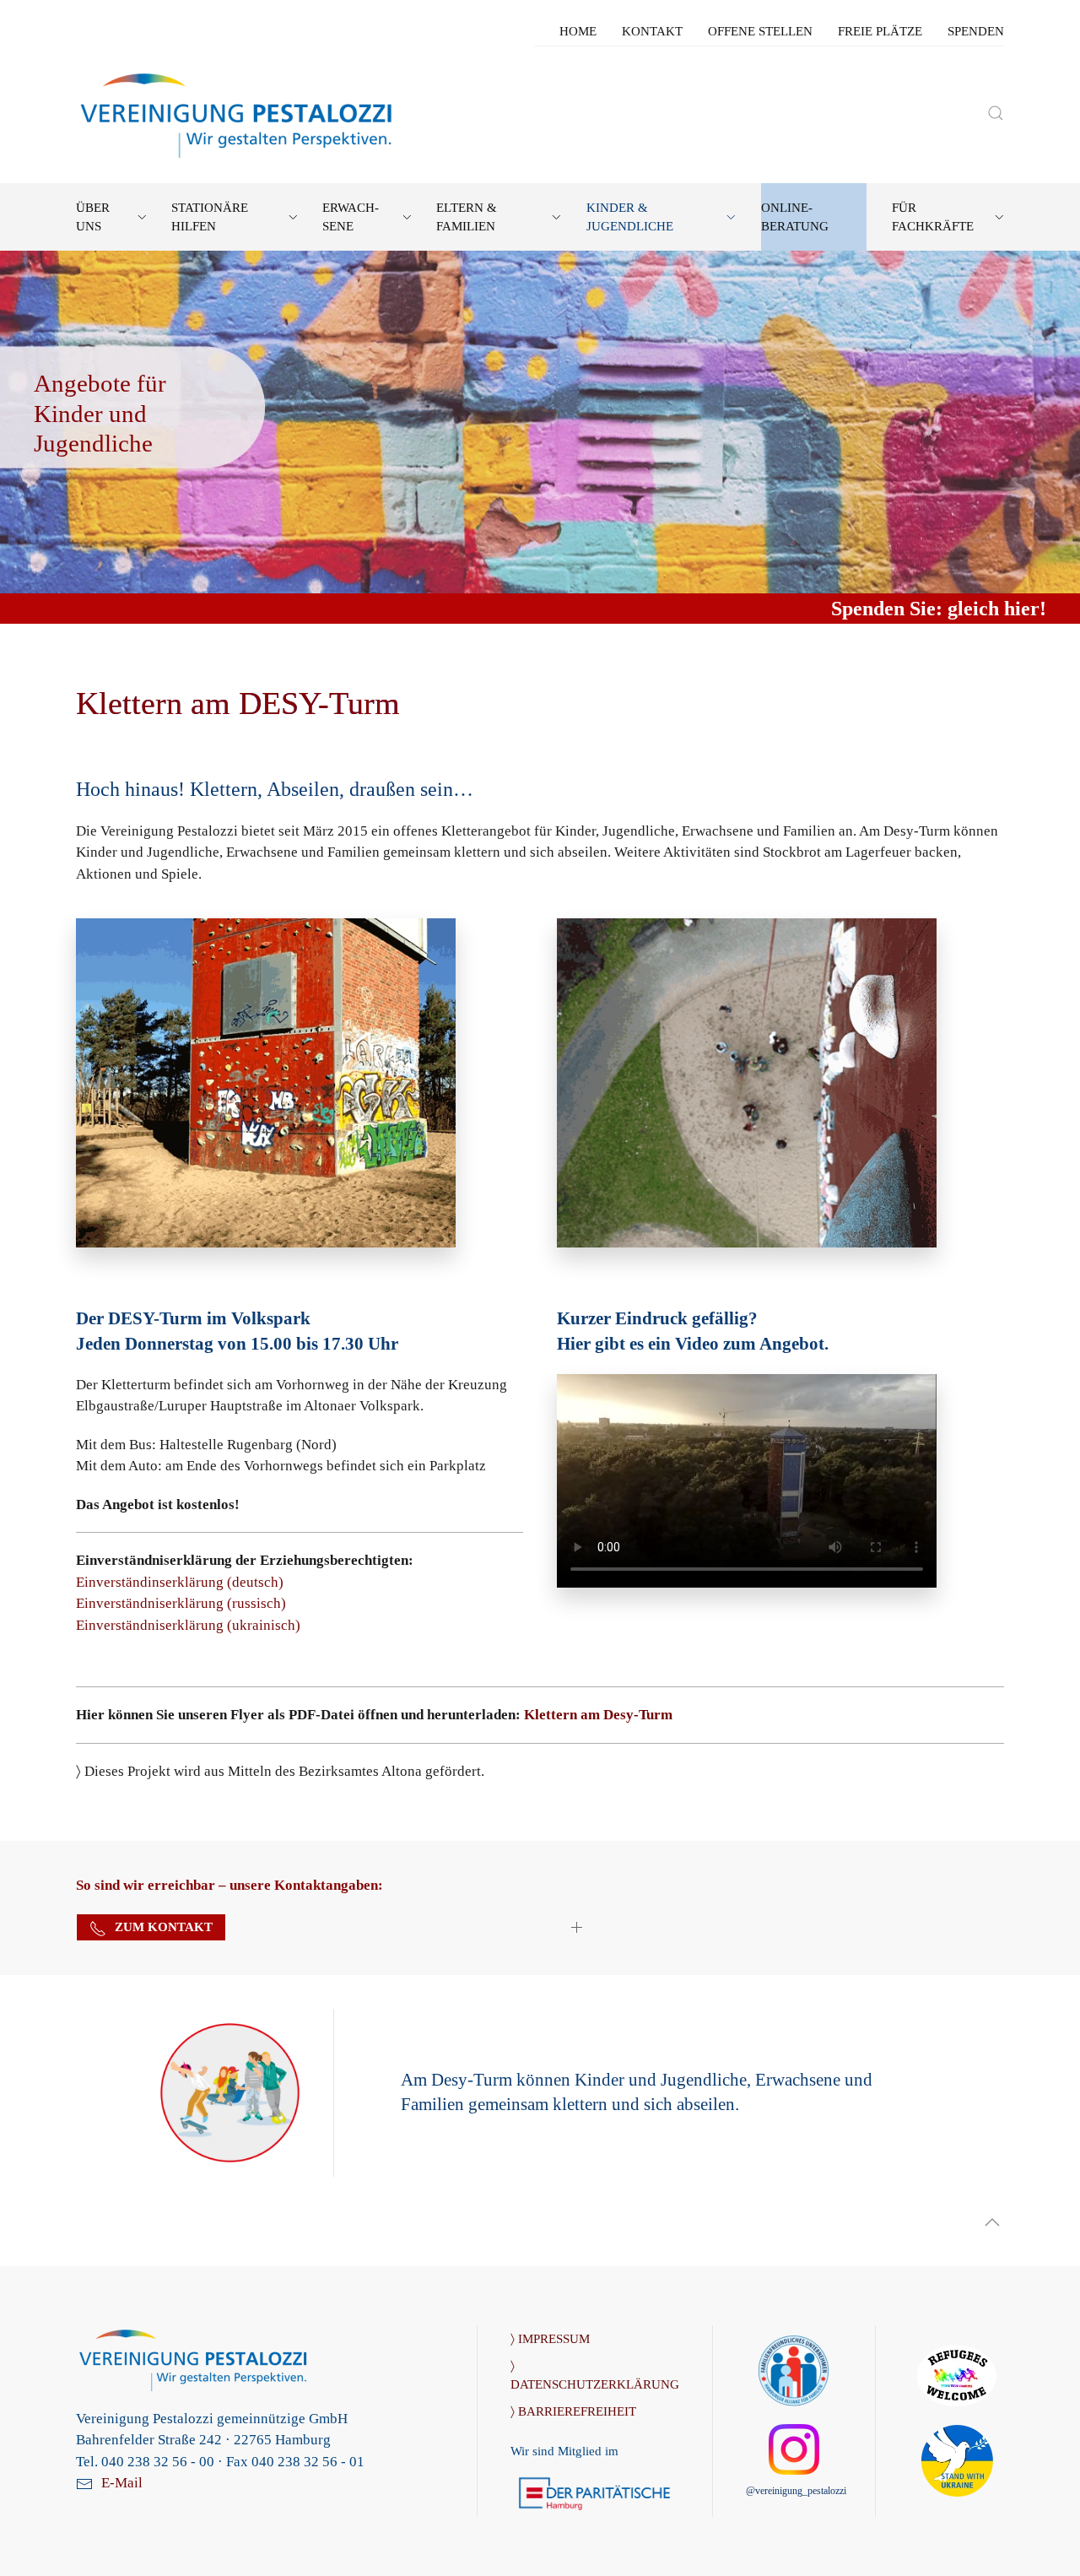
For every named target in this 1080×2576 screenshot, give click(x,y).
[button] (996, 113)
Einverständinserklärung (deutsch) (180, 1582)
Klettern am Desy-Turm (598, 1715)
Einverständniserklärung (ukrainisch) (188, 1625)
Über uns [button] (93, 217)
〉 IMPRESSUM (550, 2339)
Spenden (976, 31)
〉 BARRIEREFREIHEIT (573, 2411)
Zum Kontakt (164, 1927)
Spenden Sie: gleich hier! (939, 609)
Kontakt (652, 31)
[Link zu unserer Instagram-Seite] (794, 2448)
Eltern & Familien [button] (467, 217)
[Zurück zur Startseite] (238, 113)
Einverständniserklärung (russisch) (181, 1603)
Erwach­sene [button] (351, 217)
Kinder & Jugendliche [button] (630, 217)
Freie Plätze (880, 31)
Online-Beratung (795, 217)
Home (578, 31)
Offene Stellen (760, 31)
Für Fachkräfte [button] (933, 217)
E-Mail (122, 2483)
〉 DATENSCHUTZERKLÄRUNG (594, 2375)
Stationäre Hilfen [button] (210, 217)
